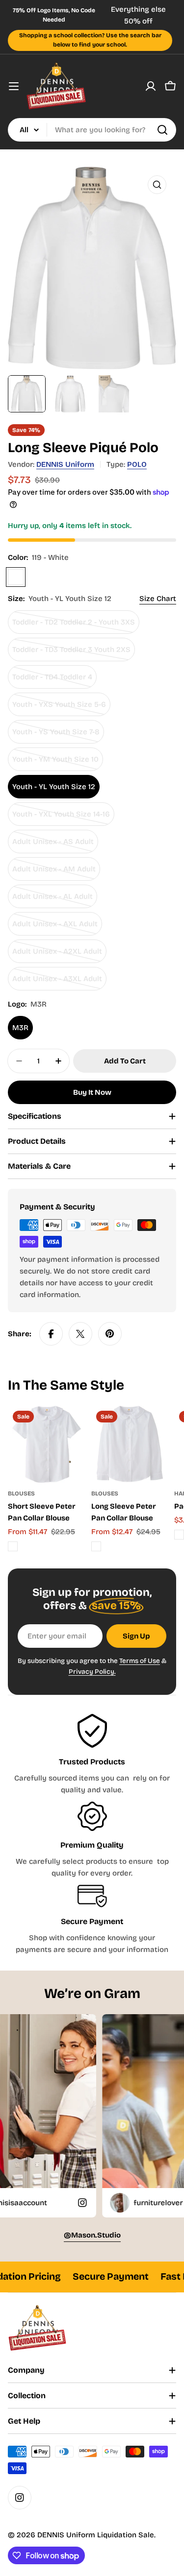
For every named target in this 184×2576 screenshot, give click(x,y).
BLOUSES (21, 1493)
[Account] (151, 86)
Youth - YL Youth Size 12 (54, 787)
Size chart (158, 599)
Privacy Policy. (92, 1672)
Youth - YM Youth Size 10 (55, 763)
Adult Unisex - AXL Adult (55, 927)
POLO (137, 464)
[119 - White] (16, 577)
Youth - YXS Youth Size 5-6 (59, 708)
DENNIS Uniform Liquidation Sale (96, 2535)
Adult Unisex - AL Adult (53, 900)
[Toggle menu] (14, 86)
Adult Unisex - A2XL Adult (57, 955)
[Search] (162, 130)
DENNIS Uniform (65, 464)
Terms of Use (140, 1661)
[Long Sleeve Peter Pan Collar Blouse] (130, 1444)
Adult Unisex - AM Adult (54, 873)
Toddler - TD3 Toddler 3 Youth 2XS (71, 653)
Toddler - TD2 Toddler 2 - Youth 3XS (74, 626)
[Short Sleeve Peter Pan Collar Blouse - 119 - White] (13, 1546)
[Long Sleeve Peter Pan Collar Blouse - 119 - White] (96, 1546)
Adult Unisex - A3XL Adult (57, 982)
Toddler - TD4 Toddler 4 (53, 681)
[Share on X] (80, 1334)
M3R (20, 1028)
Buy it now (92, 1092)
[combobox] (92, 130)
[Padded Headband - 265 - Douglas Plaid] (179, 1535)
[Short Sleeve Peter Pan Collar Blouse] (47, 1444)
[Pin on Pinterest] (110, 1334)
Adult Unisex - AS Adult (53, 845)
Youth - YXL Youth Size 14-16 (61, 818)
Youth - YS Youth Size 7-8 (56, 735)
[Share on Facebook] (51, 1334)
